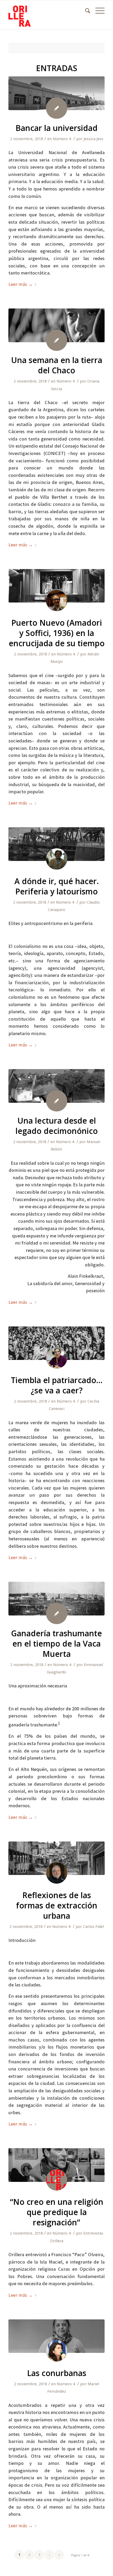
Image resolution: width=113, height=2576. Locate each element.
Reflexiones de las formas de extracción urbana (57, 1905)
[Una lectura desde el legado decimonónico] (56, 1086)
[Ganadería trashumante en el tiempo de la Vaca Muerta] (56, 1599)
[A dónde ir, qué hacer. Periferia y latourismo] (56, 844)
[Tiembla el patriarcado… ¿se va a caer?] (56, 1343)
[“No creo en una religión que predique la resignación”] (56, 2165)
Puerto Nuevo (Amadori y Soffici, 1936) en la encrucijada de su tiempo (57, 633)
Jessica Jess (93, 139)
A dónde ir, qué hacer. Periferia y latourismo (57, 886)
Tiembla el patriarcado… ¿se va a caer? (57, 1385)
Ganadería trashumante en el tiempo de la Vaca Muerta (56, 1644)
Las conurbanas (57, 2373)
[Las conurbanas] (56, 2336)
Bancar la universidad (56, 128)
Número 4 (62, 139)
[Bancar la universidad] (56, 93)
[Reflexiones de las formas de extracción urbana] (56, 1858)
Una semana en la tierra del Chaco (57, 365)
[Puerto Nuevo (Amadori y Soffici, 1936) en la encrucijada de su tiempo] (56, 586)
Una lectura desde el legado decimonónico (57, 1126)
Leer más (21, 284)
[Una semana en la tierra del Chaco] (56, 325)
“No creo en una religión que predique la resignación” (57, 2212)
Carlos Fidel (93, 1927)
